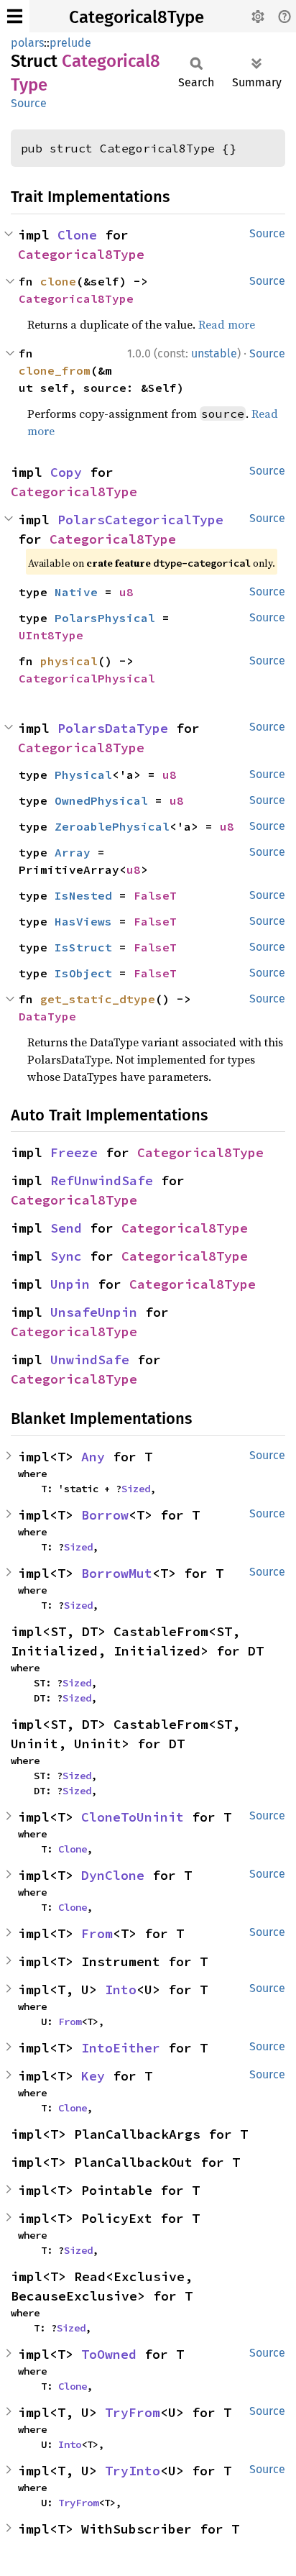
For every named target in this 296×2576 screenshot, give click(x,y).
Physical (83, 775)
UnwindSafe (90, 1360)
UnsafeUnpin (94, 1312)
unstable (214, 353)
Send (66, 1228)
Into (121, 1990)
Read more (227, 324)
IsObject (83, 973)
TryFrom (133, 2412)
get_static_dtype (98, 999)
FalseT (155, 895)
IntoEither (121, 2048)
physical (69, 661)
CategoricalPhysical (87, 678)
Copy (66, 472)
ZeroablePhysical (112, 826)
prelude (70, 43)
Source (29, 103)
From (97, 1933)
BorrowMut (117, 1573)
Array (73, 852)
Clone (77, 235)
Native (76, 592)
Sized (136, 1489)
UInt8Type (51, 635)
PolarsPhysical (105, 618)
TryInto (133, 2471)
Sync (66, 1256)
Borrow (105, 1515)
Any (93, 1457)
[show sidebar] (15, 16)
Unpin (70, 1284)
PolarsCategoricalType (140, 520)
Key (93, 2076)
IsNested (83, 895)
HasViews (83, 921)
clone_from (55, 370)
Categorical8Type (137, 17)
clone (58, 281)
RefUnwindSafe (102, 1180)
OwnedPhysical (101, 800)
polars (27, 43)
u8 (126, 592)
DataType (47, 1016)
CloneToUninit (133, 1817)
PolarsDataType (113, 728)
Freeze (74, 1152)
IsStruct (83, 947)
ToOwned (109, 2354)
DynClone (113, 1875)
